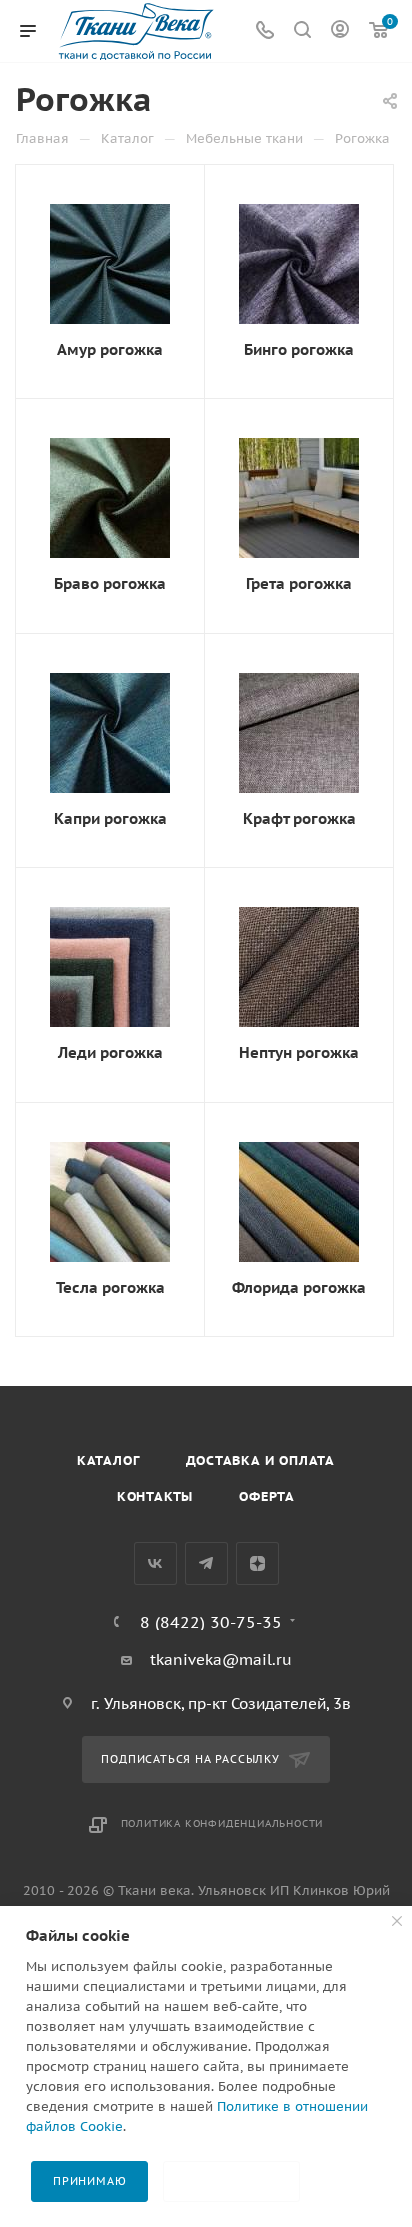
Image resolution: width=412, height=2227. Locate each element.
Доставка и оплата (261, 1460)
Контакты (155, 1496)
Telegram (206, 1563)
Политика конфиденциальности (222, 1823)
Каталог (108, 1460)
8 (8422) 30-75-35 (211, 1622)
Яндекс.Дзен (257, 1563)
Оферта (267, 1496)
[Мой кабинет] (340, 31)
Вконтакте (155, 1563)
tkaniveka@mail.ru (221, 1659)
